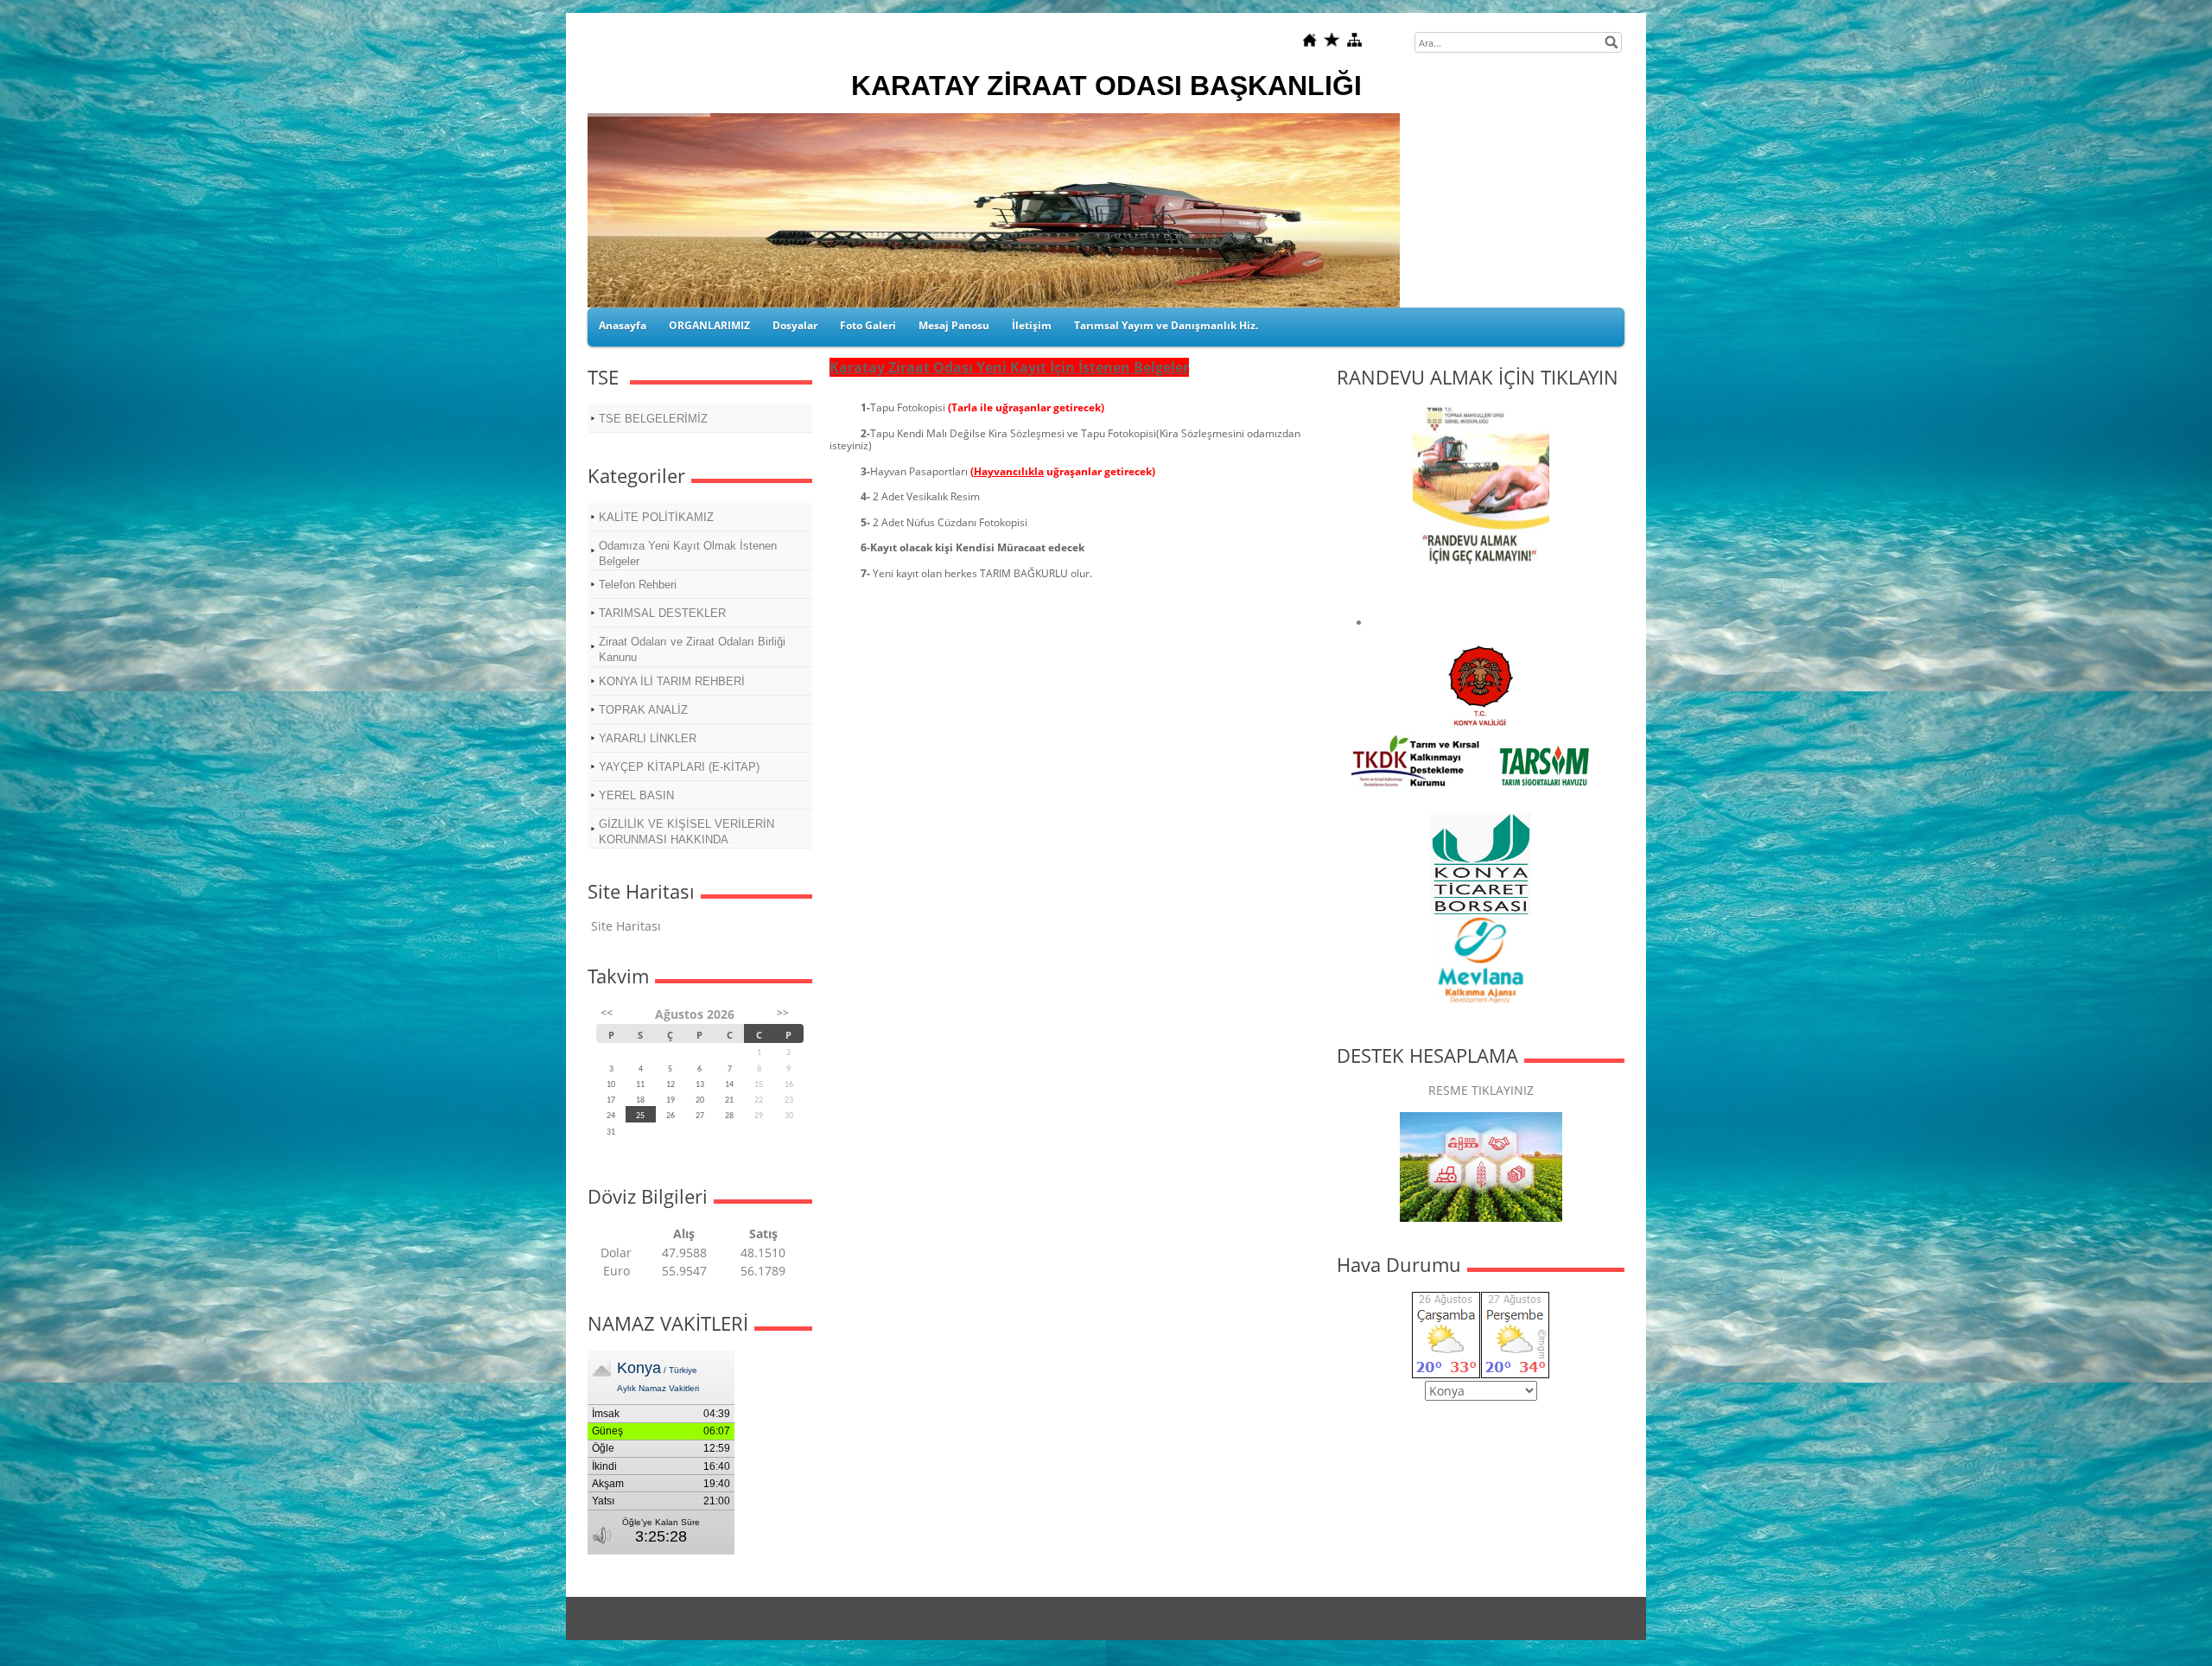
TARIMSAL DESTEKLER (662, 613)
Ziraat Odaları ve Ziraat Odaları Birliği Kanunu (692, 649)
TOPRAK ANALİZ (643, 710)
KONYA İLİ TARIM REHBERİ (672, 681)
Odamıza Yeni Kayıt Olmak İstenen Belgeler (688, 553)
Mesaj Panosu (954, 325)
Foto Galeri (868, 325)
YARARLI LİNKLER (648, 738)
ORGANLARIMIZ (709, 325)
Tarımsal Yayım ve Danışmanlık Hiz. (1166, 325)
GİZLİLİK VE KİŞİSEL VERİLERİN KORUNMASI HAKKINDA (686, 832)
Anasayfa (623, 325)
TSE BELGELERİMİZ (653, 419)
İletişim (1032, 325)
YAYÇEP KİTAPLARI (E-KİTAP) (679, 767)
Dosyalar (795, 325)
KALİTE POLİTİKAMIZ (656, 517)
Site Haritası (626, 926)
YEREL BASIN (636, 795)
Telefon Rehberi (638, 585)
